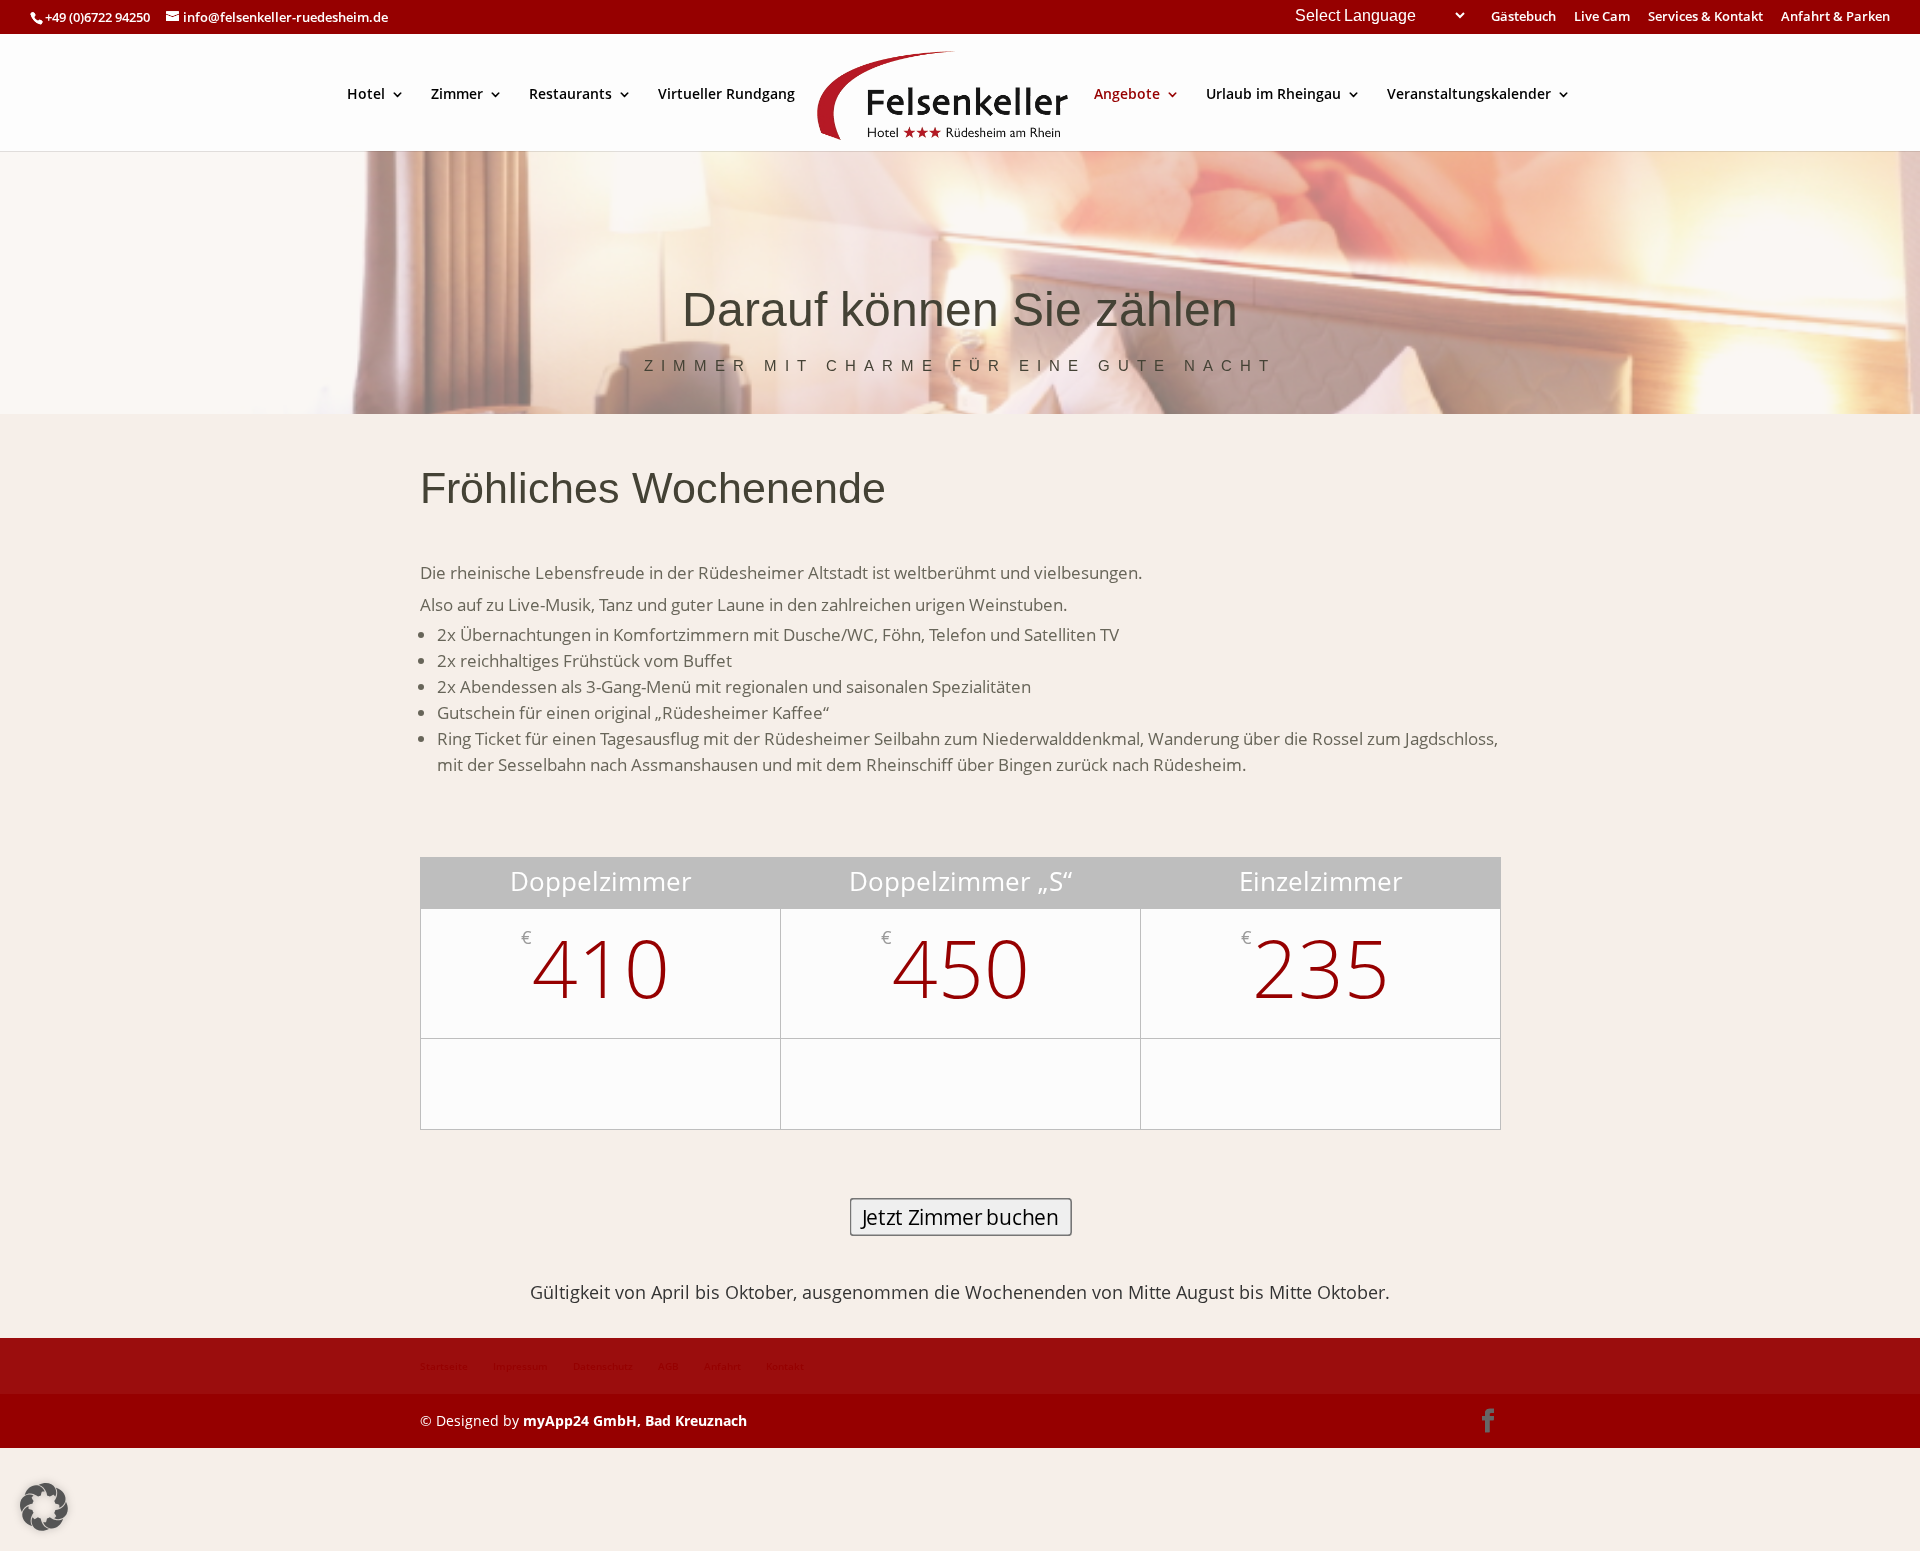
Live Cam (1602, 17)
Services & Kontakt (1705, 17)
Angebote (1127, 95)
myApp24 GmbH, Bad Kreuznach (635, 1420)
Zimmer (457, 95)
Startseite (444, 1366)
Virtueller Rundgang (726, 95)
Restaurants (570, 95)
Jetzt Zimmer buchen (960, 1217)
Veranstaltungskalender (1469, 95)
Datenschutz (603, 1366)
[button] (44, 1507)
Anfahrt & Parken (1835, 17)
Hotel (366, 95)
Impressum (520, 1366)
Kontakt (785, 1366)
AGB (668, 1366)
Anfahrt (722, 1366)
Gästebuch (1523, 17)
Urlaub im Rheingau (1273, 95)
